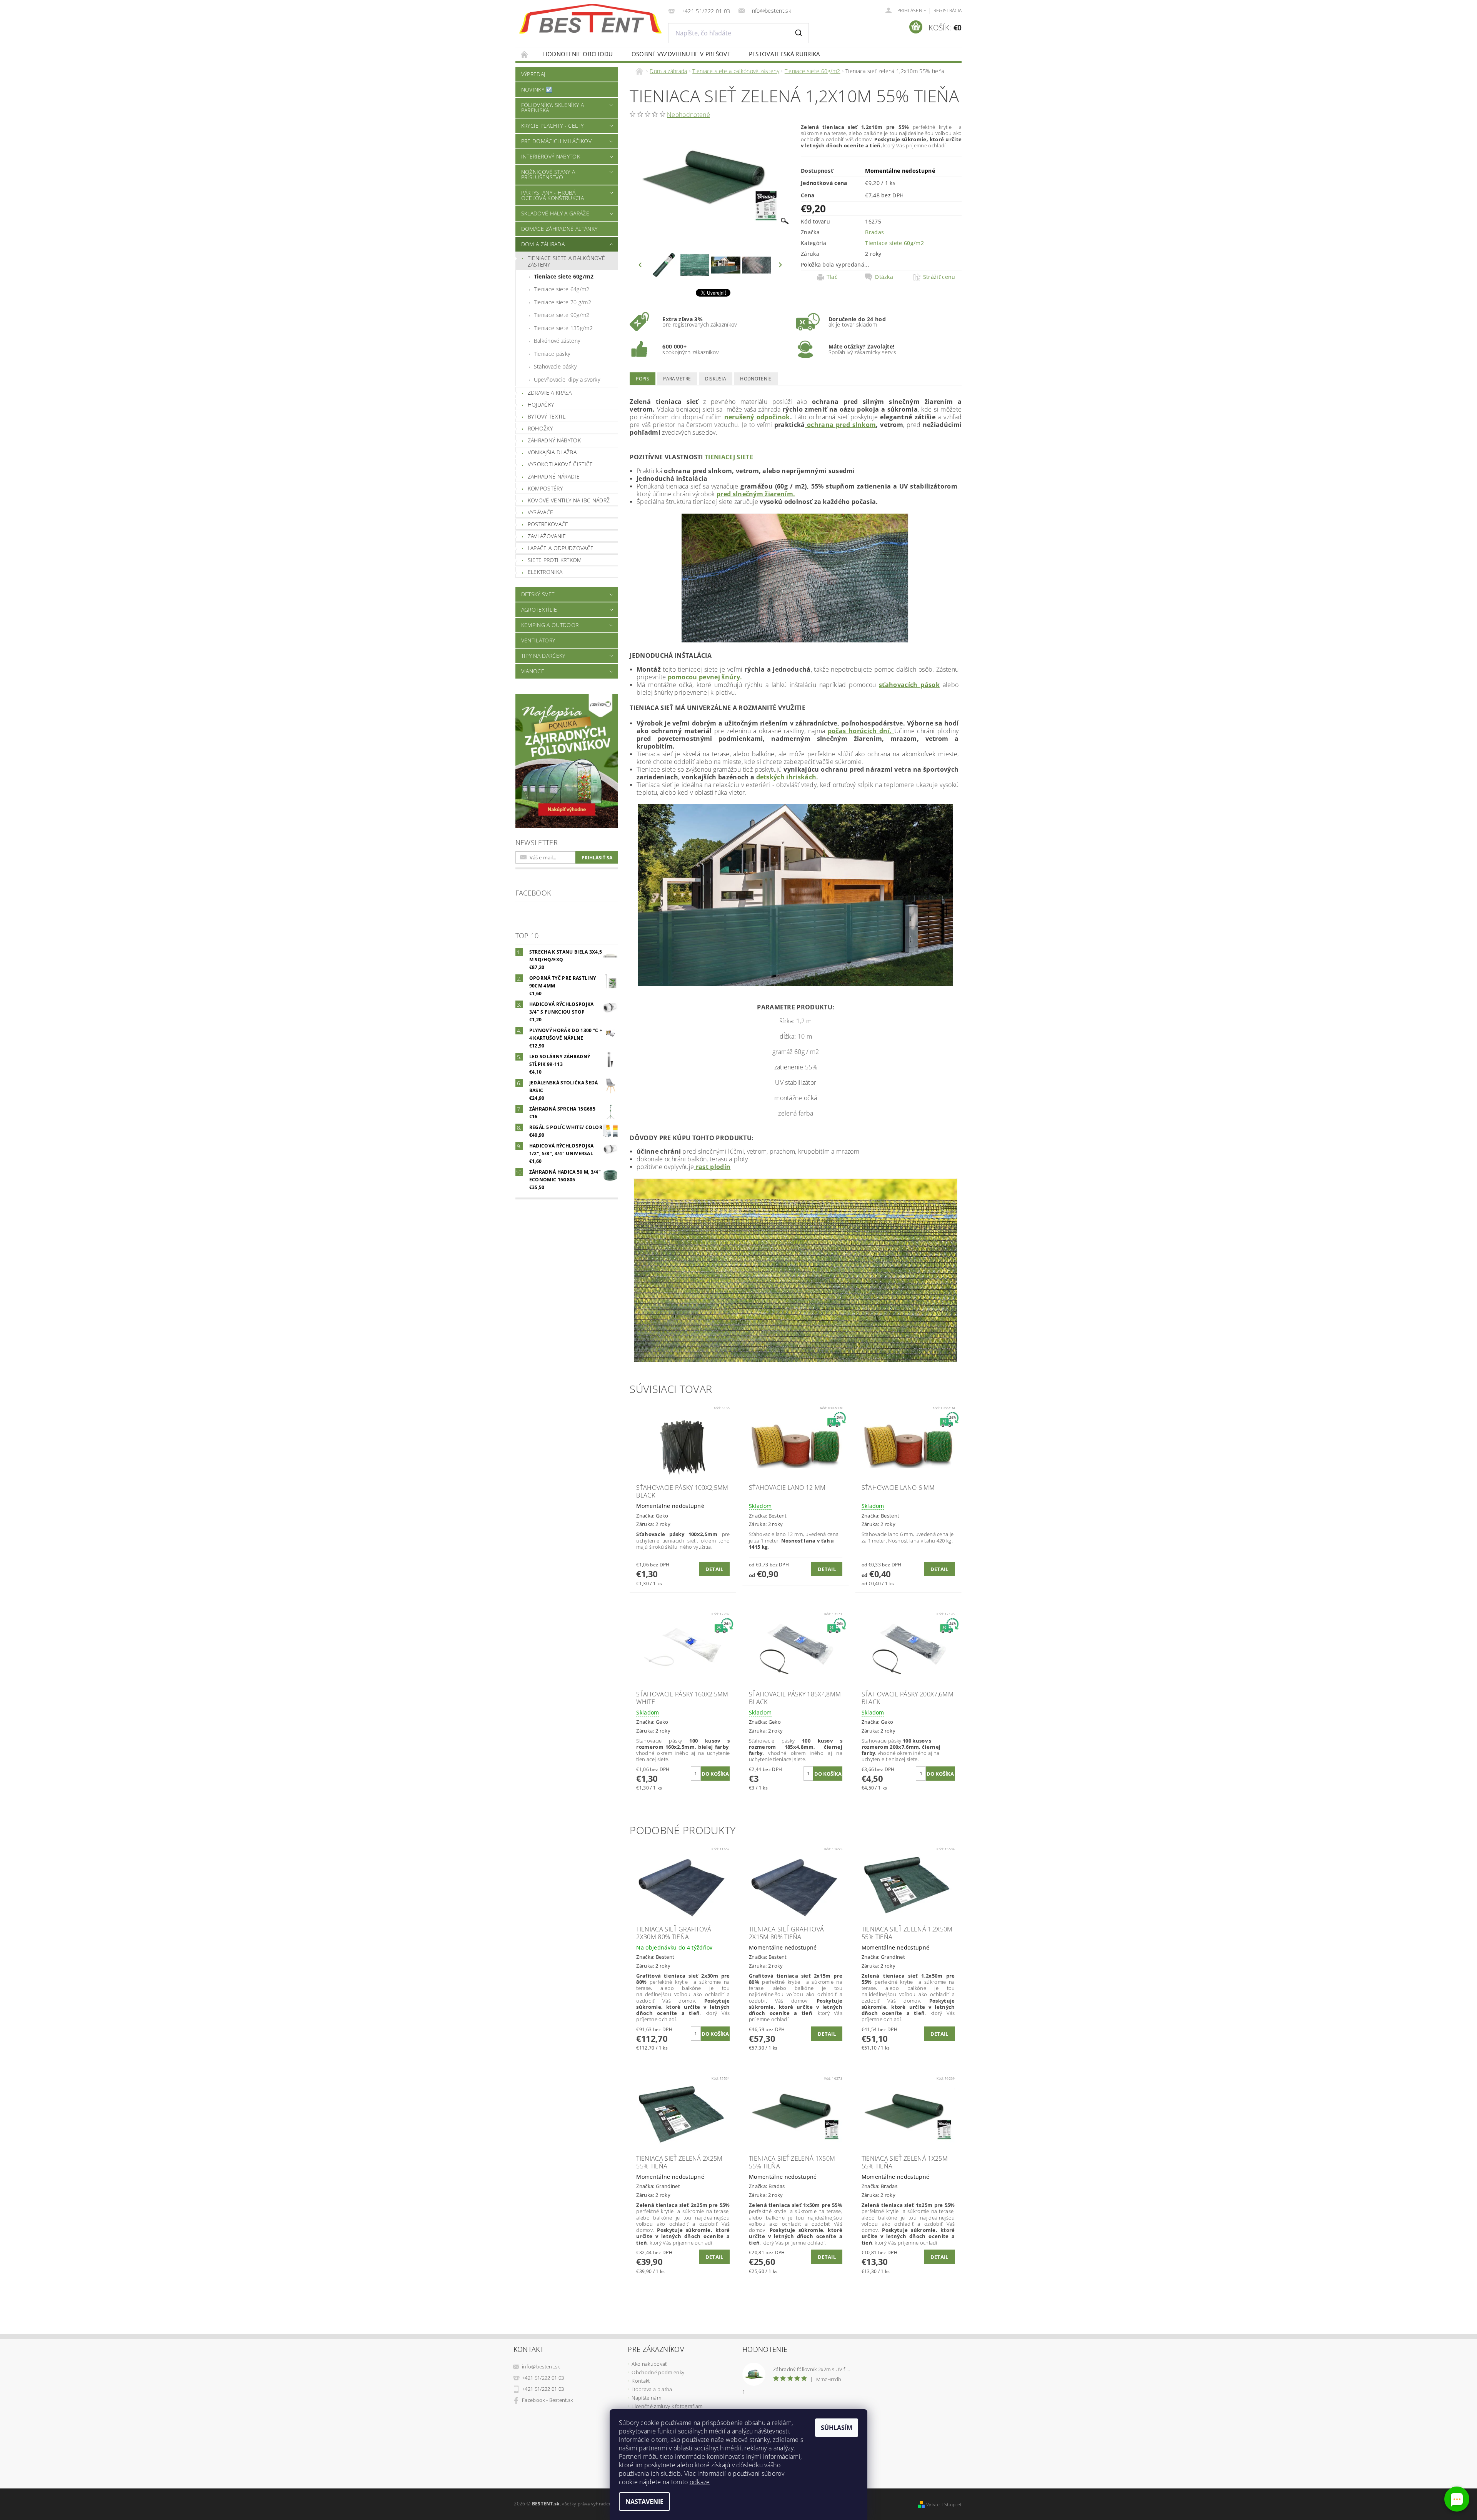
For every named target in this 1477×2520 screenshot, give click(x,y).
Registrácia (948, 11)
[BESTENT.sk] (590, 19)
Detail (714, 1569)
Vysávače (541, 512)
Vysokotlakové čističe (560, 464)
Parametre (677, 379)
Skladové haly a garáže (555, 213)
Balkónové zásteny (557, 341)
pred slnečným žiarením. (756, 494)
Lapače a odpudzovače (561, 548)
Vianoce (533, 671)
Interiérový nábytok (551, 156)
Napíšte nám (646, 2398)
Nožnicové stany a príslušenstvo (548, 174)
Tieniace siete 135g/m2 (563, 328)
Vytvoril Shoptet (944, 2504)
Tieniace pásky (552, 354)
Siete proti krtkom (555, 560)
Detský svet (538, 594)
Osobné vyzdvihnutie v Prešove (681, 54)
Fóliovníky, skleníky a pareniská (553, 108)
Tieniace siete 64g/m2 (562, 289)
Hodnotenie (756, 379)
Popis (643, 379)
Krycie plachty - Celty (552, 126)
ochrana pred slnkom (841, 425)
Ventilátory (538, 640)
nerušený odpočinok (757, 417)
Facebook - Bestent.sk (548, 2400)
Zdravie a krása (550, 393)
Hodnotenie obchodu (578, 54)
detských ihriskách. (787, 777)
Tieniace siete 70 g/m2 (563, 302)
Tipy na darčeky (543, 656)
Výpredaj (533, 74)
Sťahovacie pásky (555, 366)
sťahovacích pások (909, 685)
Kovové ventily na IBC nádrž (569, 500)
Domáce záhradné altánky (559, 229)
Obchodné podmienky (658, 2372)
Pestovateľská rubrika (784, 54)
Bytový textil (547, 416)
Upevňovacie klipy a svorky (567, 379)
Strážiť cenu (939, 277)
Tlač (832, 277)
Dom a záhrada (543, 244)
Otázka (884, 277)
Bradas (874, 232)
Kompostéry (545, 488)
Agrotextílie (539, 610)
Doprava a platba (652, 2389)
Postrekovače (548, 524)
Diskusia (716, 379)
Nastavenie (644, 2502)
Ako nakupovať (649, 2364)
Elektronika (545, 572)
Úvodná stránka (525, 54)
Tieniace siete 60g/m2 (564, 276)
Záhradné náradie (554, 476)
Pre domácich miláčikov (556, 141)
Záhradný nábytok (554, 440)
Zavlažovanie (547, 536)
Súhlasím (837, 2428)
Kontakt (641, 2381)
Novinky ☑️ (537, 89)
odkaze (700, 2482)
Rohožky (540, 428)
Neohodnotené (688, 115)
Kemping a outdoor (550, 625)
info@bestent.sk (541, 2367)
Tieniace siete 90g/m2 (562, 315)
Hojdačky (541, 404)
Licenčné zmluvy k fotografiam (667, 2406)
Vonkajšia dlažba (552, 452)
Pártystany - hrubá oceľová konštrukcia (553, 195)
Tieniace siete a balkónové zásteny (566, 261)
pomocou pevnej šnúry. (705, 677)
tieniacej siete (728, 457)
